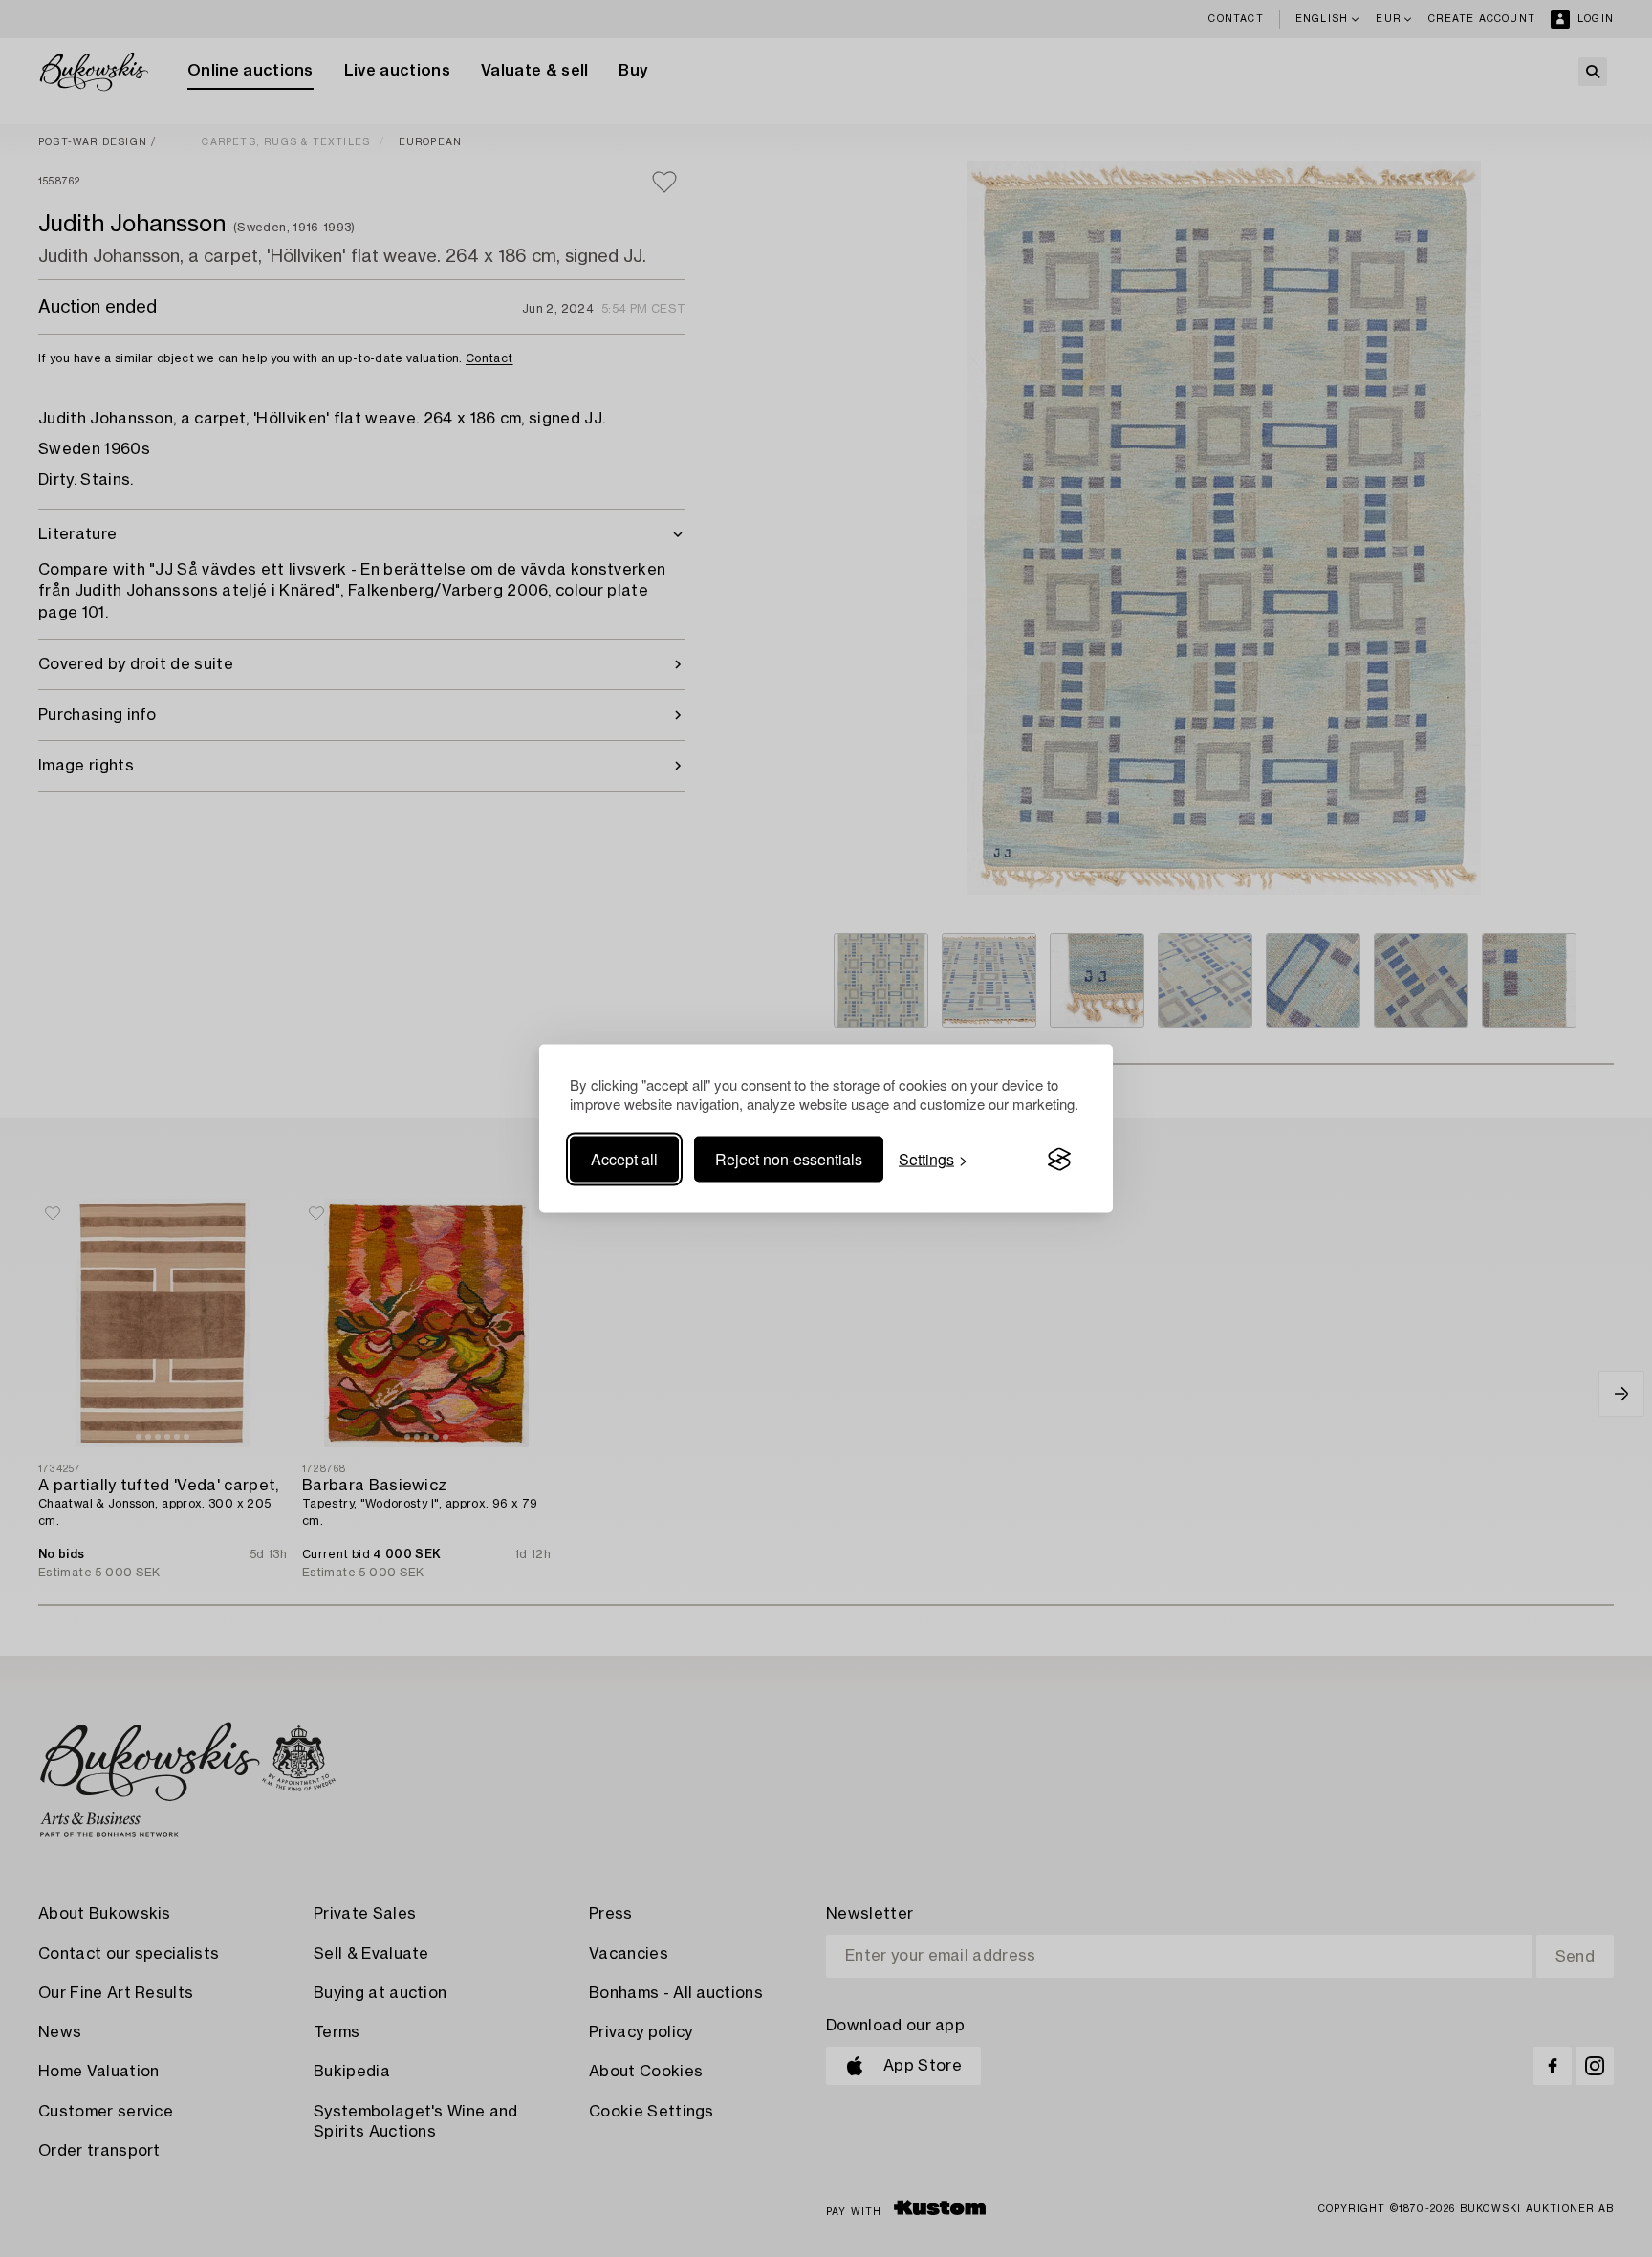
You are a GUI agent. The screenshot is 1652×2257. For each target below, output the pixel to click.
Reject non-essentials (789, 1159)
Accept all (624, 1159)
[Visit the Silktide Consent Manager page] (1059, 1160)
